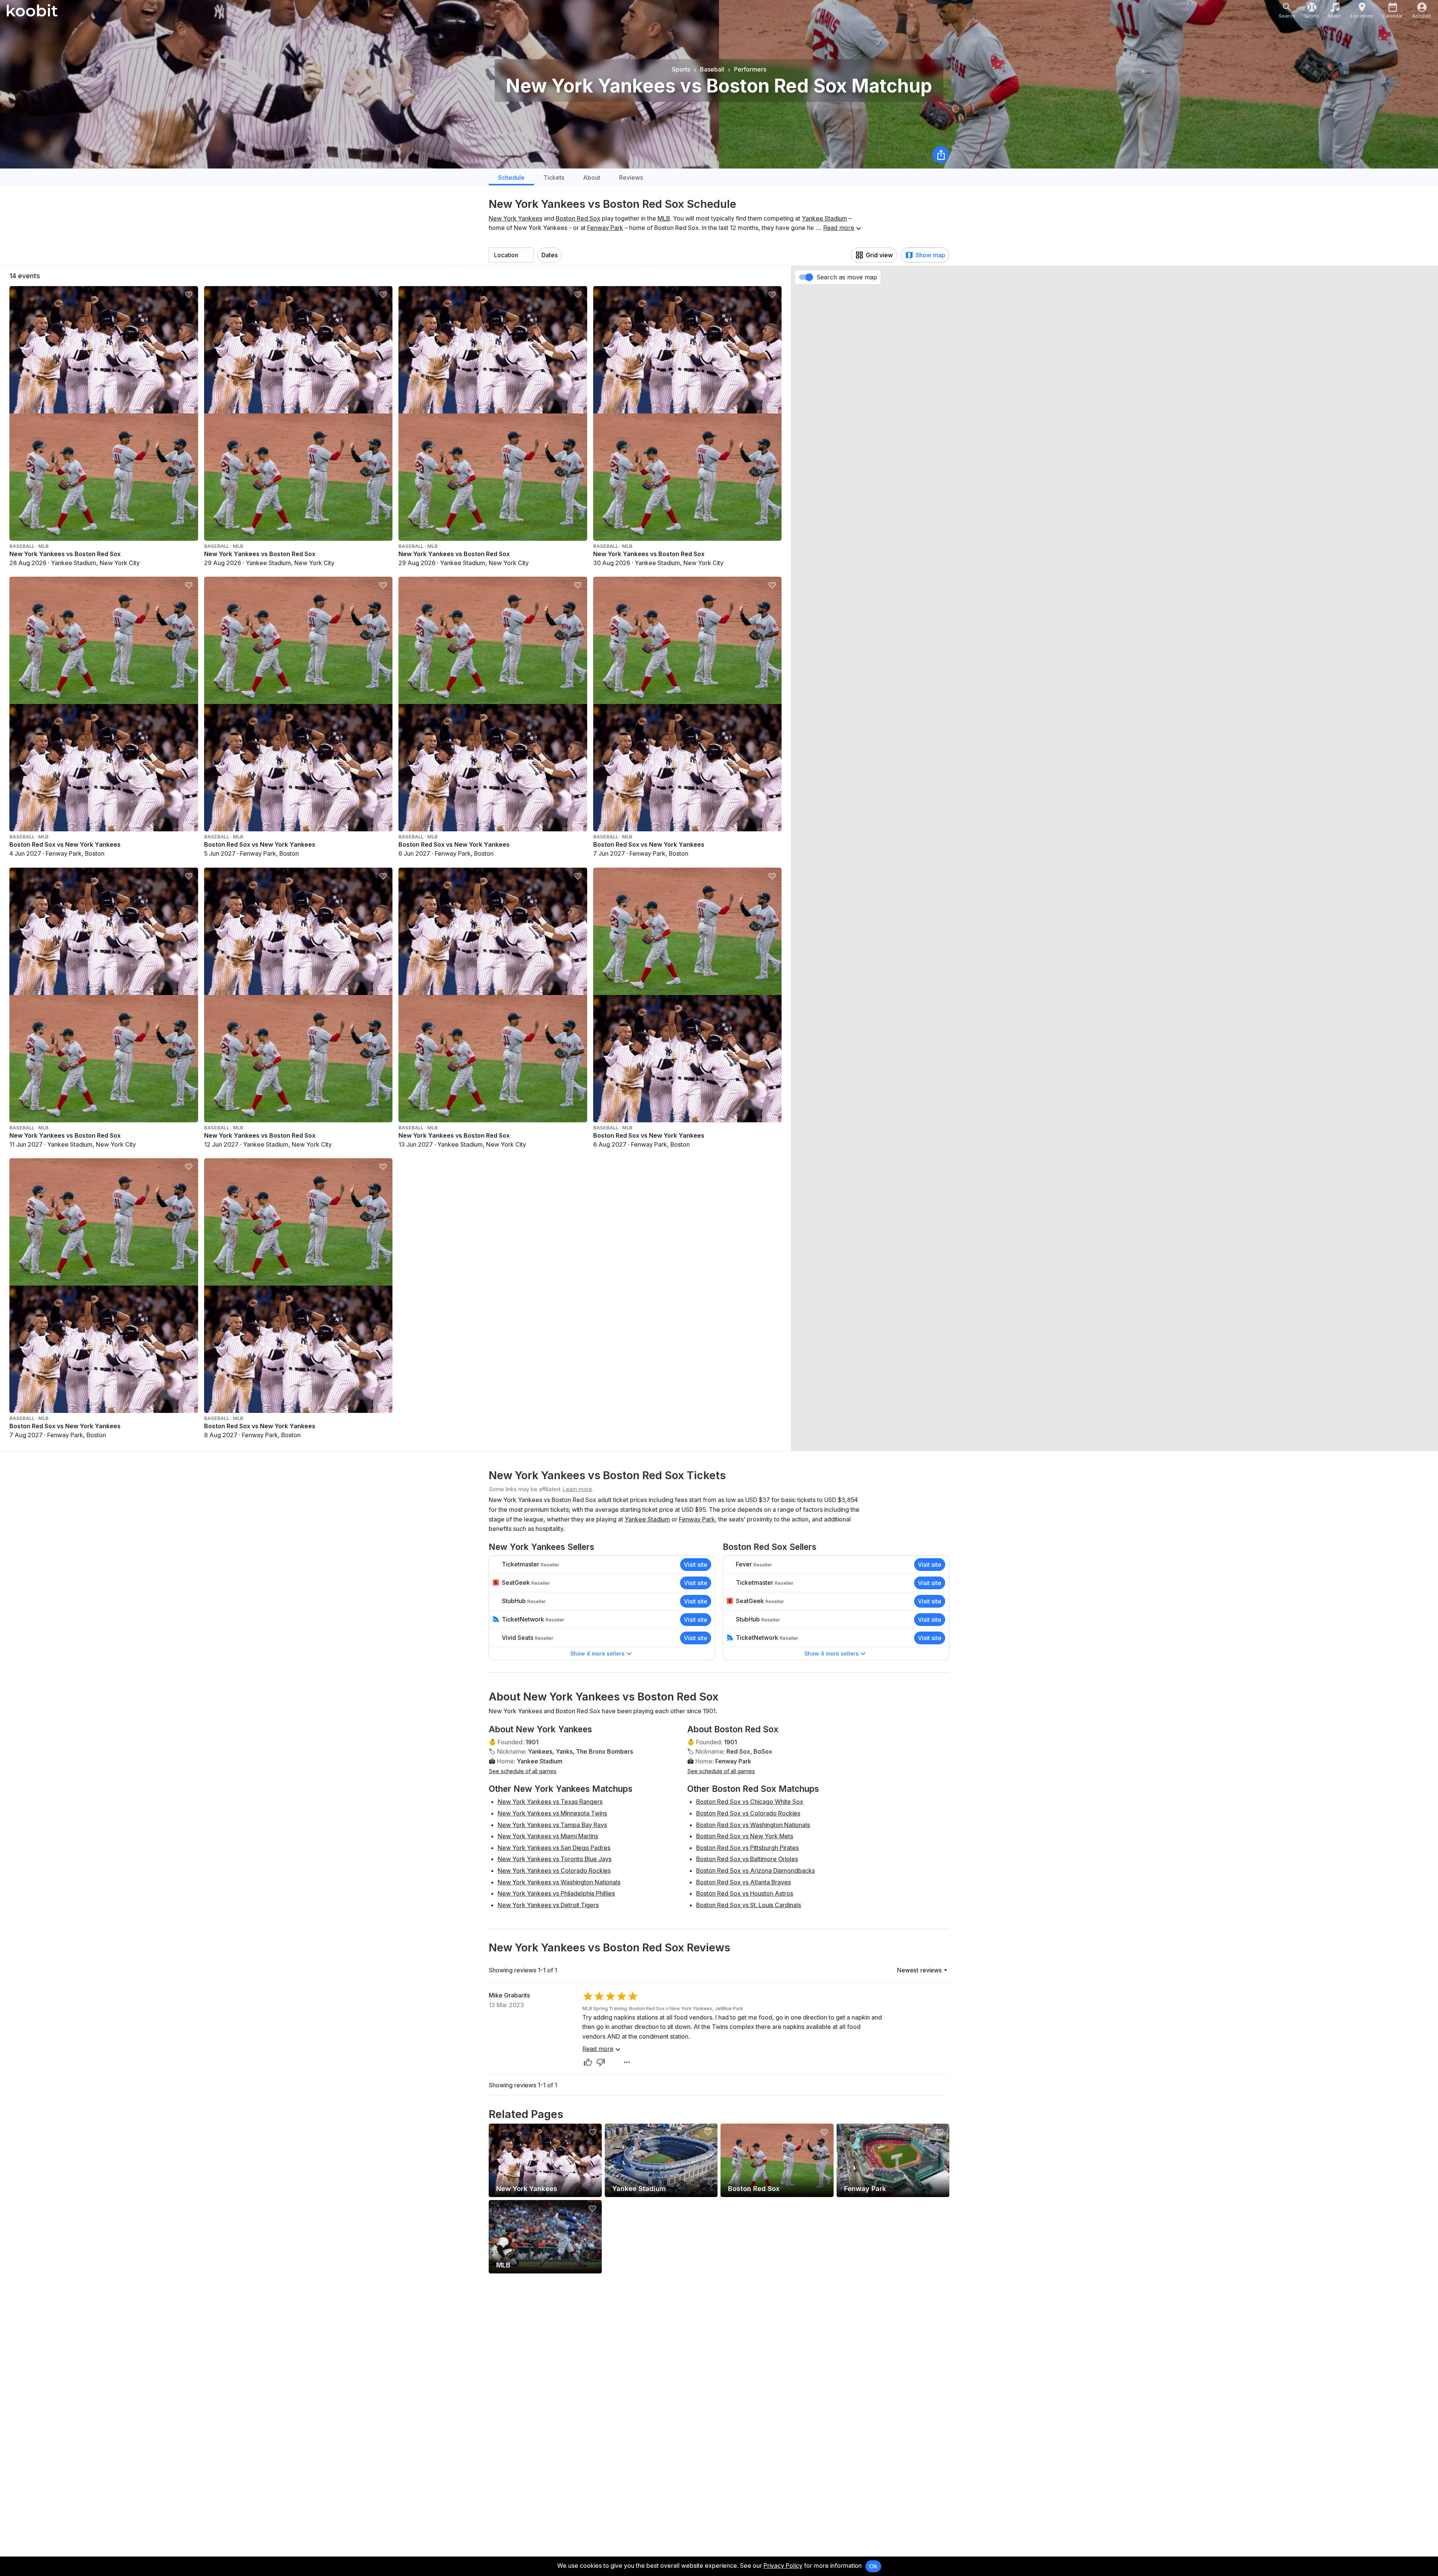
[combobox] (511, 255)
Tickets (554, 178)
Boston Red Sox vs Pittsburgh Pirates (747, 1848)
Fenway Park (605, 228)
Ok (873, 2566)
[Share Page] (941, 154)
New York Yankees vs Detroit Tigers (548, 1905)
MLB (664, 218)
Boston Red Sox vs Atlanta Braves (744, 1882)
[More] (627, 2062)
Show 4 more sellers (597, 1653)
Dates (550, 255)
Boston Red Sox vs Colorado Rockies (748, 1813)
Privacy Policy (783, 2566)
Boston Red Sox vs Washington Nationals (753, 1825)
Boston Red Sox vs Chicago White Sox (750, 1802)
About (592, 178)
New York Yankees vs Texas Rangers (550, 1802)
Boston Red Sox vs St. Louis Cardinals (749, 1905)
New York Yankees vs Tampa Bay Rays (552, 1825)
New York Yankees (515, 218)
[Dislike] (601, 2062)
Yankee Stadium (824, 218)
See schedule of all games (523, 1771)
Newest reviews (919, 1970)
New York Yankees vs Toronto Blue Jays (555, 1859)
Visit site (696, 1565)
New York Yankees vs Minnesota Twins (552, 1813)
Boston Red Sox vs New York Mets (745, 1836)
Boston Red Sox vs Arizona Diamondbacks (756, 1870)
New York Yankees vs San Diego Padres (554, 1848)
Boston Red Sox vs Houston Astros (745, 1893)
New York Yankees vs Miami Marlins (548, 1836)
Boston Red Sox (578, 218)
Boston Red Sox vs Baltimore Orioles (747, 1859)
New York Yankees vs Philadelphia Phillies (556, 1893)
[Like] (588, 2062)
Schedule (511, 178)
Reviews (631, 178)
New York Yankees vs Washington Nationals (559, 1882)
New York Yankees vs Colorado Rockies (554, 1870)
